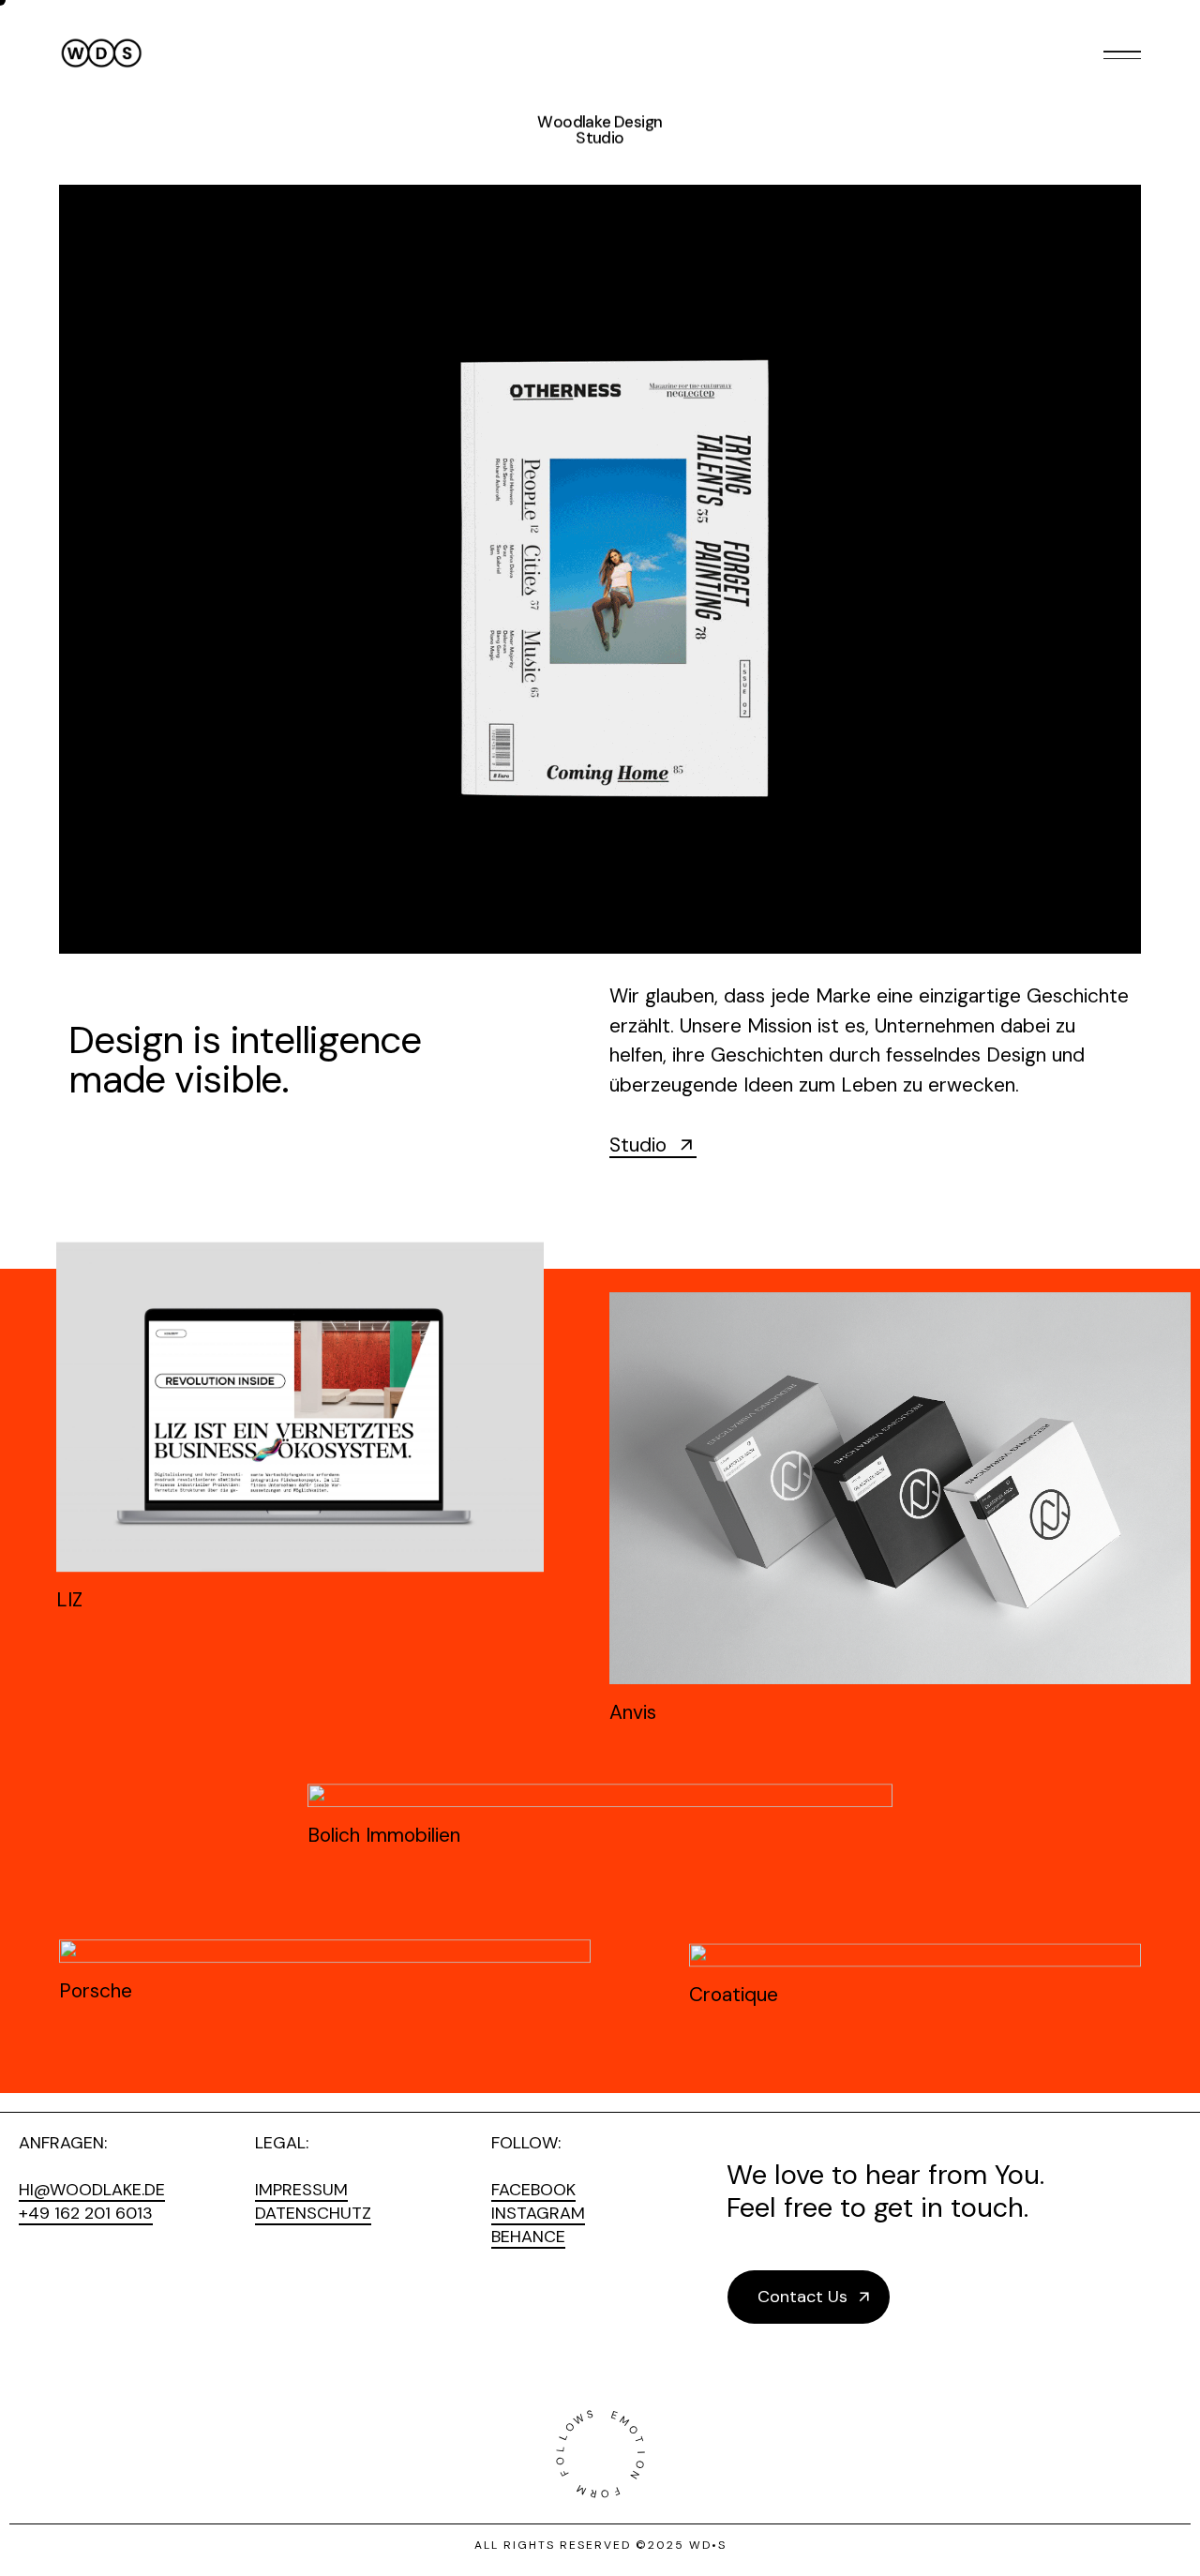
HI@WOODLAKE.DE (92, 2190)
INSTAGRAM (538, 2213)
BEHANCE (528, 2237)
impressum (301, 2190)
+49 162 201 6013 (86, 2213)
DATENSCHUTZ (313, 2213)
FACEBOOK (533, 2190)
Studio (638, 1145)
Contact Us (802, 2297)
